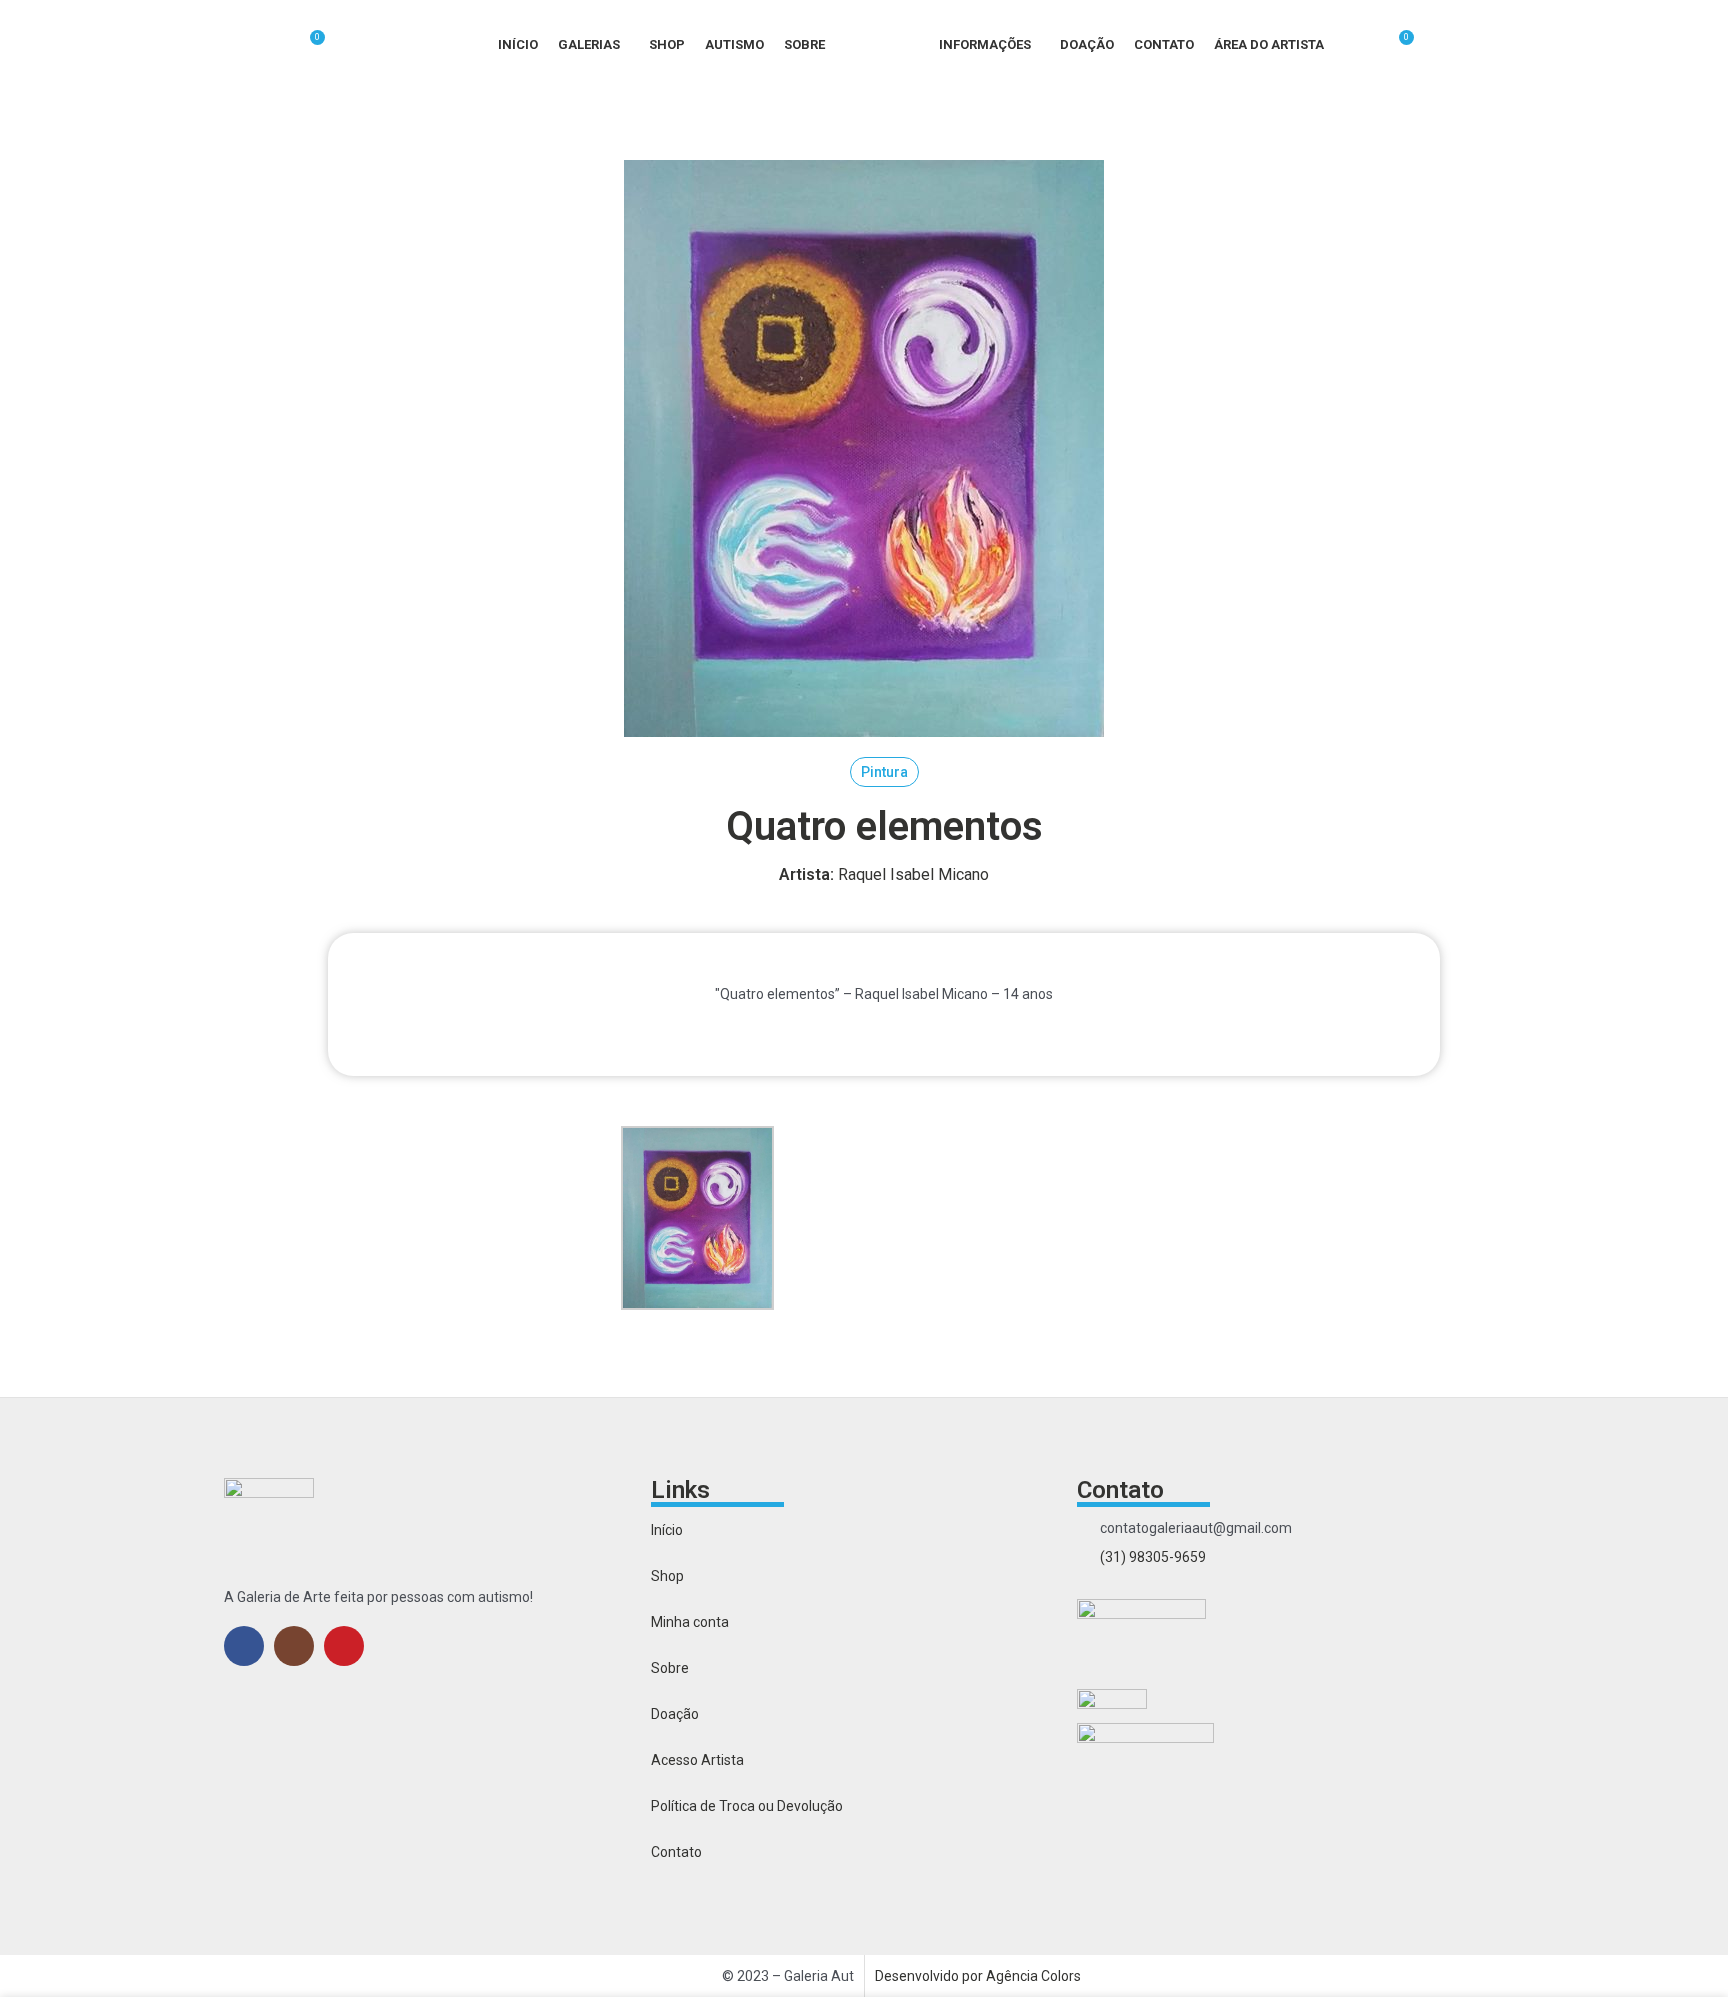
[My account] (1361, 45)
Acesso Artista (697, 1760)
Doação (675, 1714)
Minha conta (690, 1622)
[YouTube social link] (344, 1646)
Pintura (884, 772)
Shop (667, 1576)
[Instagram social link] (294, 1646)
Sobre (670, 1668)
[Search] (274, 45)
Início (667, 1530)
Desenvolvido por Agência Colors (978, 1976)
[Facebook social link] (244, 1646)
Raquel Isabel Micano (884, 874)
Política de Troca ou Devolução (747, 1806)
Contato (676, 1852)
